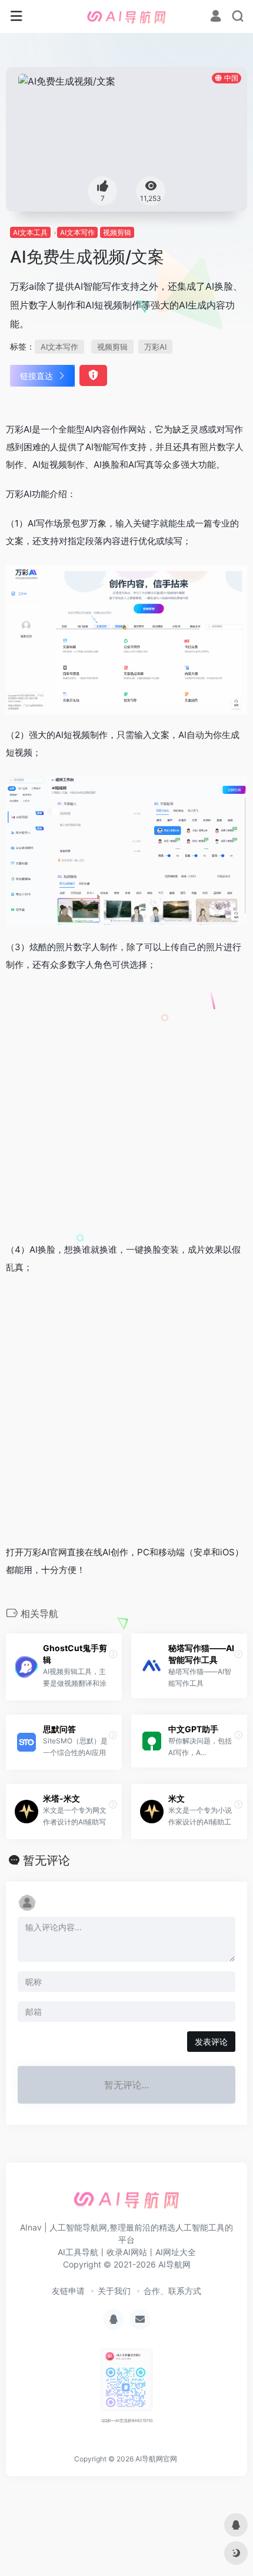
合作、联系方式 (172, 2291)
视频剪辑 (117, 232)
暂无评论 (46, 1860)
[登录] (216, 17)
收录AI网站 (127, 2252)
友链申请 (68, 2291)
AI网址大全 (176, 2252)
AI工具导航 (78, 2252)
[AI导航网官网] (126, 16)
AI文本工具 (30, 232)
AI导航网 (174, 2264)
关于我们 (114, 2291)
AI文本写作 (77, 232)
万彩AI (155, 347)
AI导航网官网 (156, 2459)
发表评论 (211, 2042)
